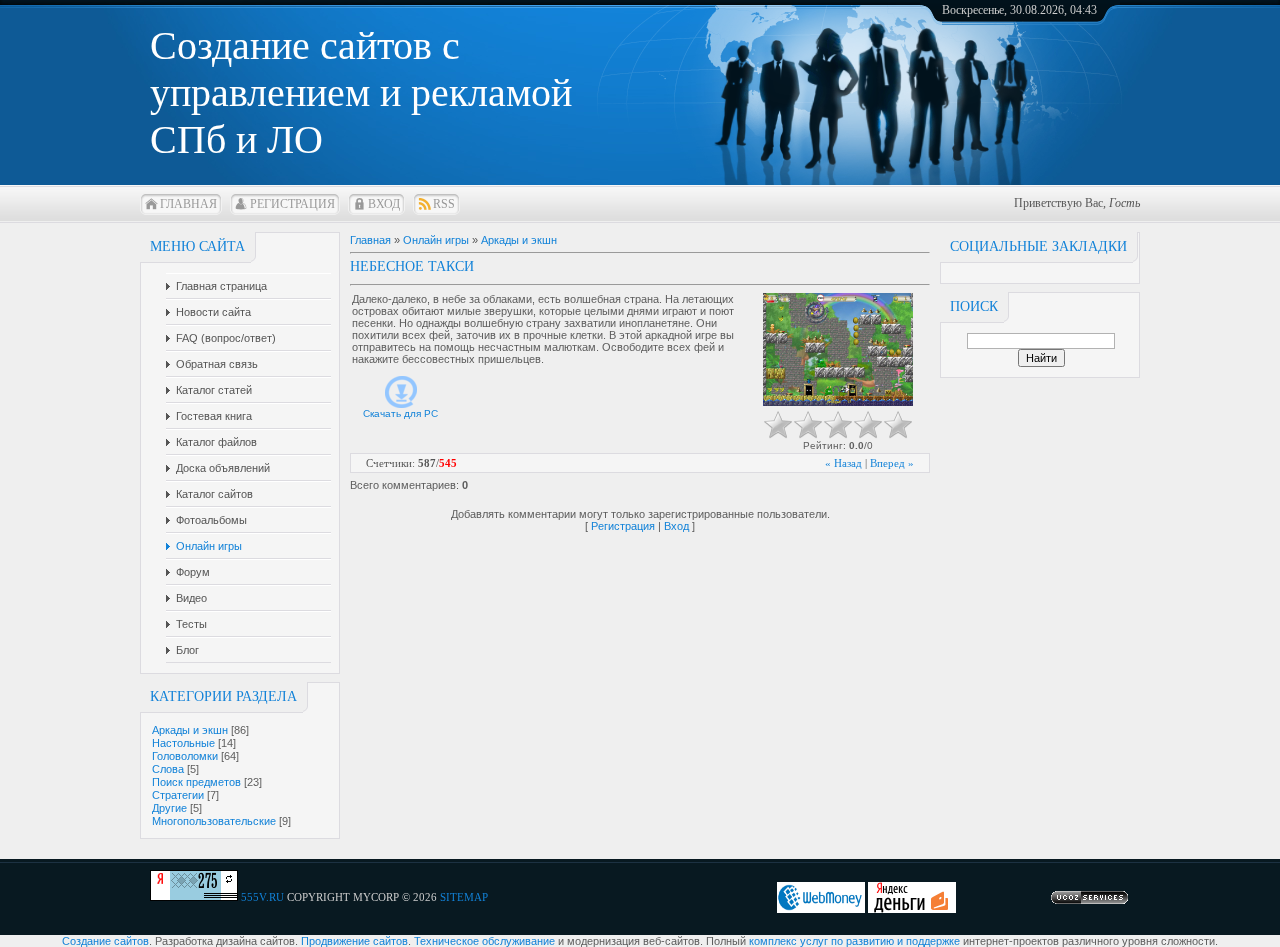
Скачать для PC (400, 413)
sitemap (464, 897)
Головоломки (185, 756)
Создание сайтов (105, 941)
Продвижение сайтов (354, 941)
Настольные (183, 743)
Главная (188, 204)
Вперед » (892, 463)
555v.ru (262, 897)
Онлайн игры (436, 240)
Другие (169, 808)
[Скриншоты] (838, 349)
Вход (384, 204)
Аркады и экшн (190, 730)
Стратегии (178, 795)
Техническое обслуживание (484, 941)
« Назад (843, 463)
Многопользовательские (214, 821)
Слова (168, 769)
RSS (444, 204)
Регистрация (292, 204)
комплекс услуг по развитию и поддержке (854, 941)
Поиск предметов (196, 782)
